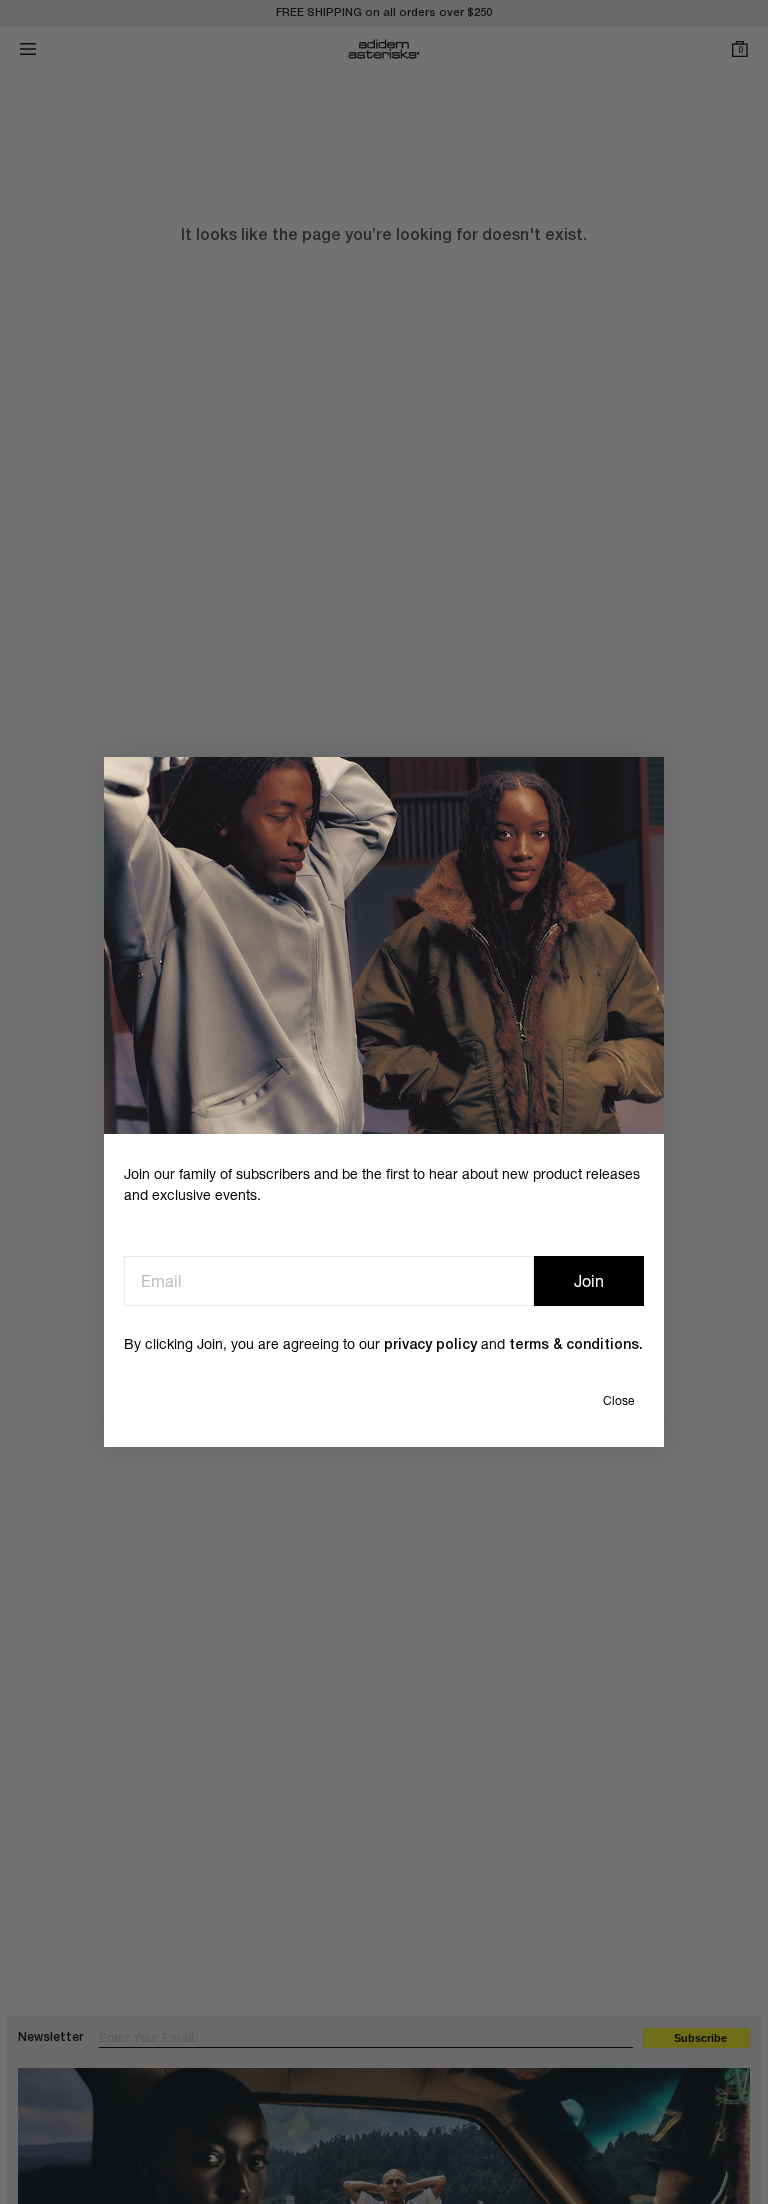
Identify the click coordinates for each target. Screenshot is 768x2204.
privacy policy (430, 1345)
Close (618, 1401)
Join (589, 1281)
